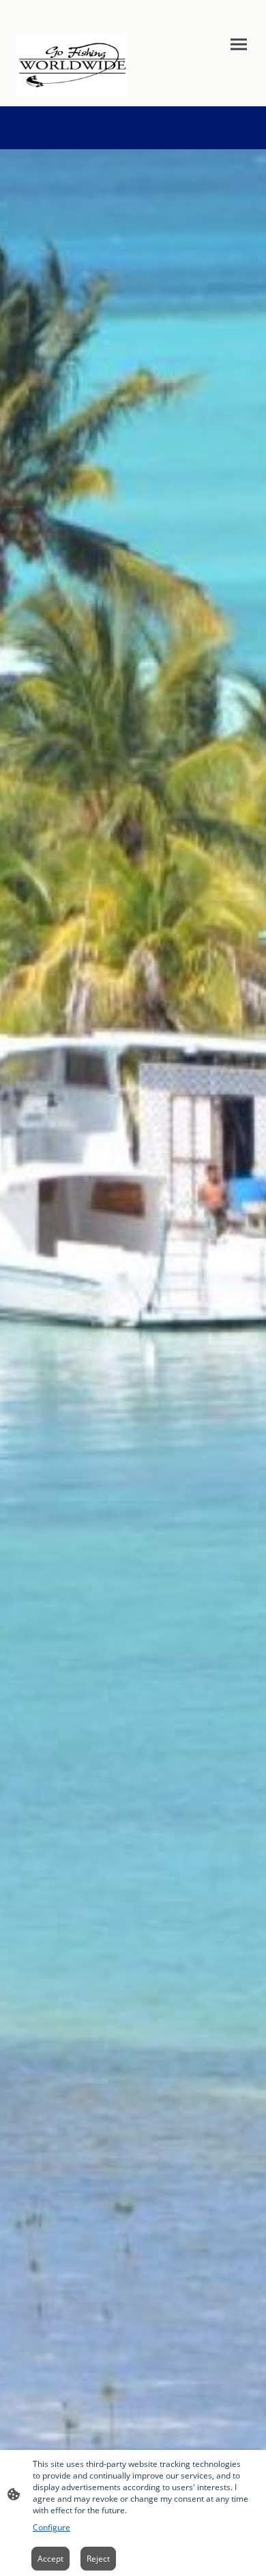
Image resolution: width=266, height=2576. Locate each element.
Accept (50, 2559)
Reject (98, 2559)
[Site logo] (72, 65)
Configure (51, 2527)
